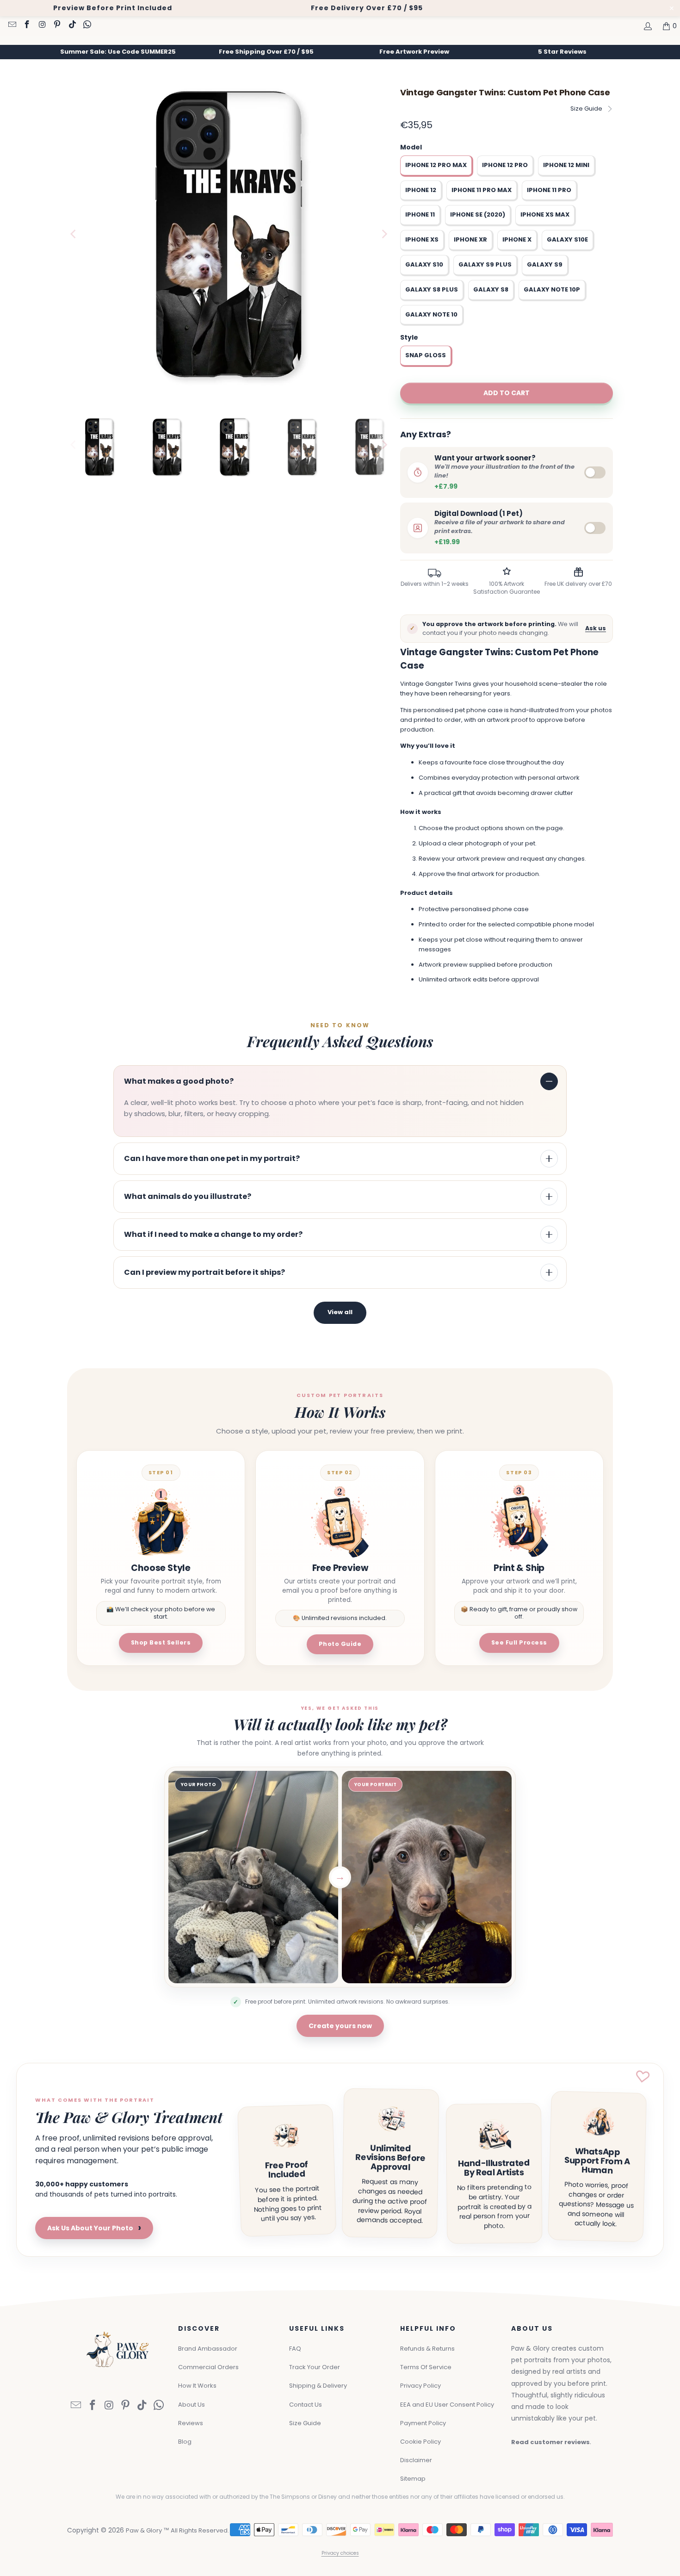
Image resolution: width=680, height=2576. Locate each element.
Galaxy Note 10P (552, 289)
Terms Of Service (426, 2367)
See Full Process (519, 1642)
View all (340, 1312)
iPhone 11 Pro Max (482, 190)
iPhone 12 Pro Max (436, 165)
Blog (185, 2442)
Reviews (191, 2423)
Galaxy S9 (545, 264)
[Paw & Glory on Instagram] (42, 25)
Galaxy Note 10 (431, 314)
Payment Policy (423, 2423)
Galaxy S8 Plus (432, 289)
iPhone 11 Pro (549, 190)
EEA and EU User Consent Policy (447, 2405)
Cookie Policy (420, 2442)
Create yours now (340, 2026)
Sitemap (413, 2479)
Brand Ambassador (208, 2349)
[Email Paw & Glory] (12, 25)
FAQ (295, 2349)
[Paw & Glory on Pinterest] (57, 25)
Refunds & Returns (427, 2349)
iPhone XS (422, 239)
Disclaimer (416, 2460)
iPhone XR (470, 239)
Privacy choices (340, 2553)
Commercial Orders (208, 2367)
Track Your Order (315, 2367)
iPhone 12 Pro (505, 165)
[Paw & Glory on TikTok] (72, 25)
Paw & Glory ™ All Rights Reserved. (177, 2530)
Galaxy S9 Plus (485, 264)
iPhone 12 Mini (566, 165)
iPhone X (517, 239)
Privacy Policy (420, 2386)
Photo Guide (340, 1644)
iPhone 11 (420, 214)
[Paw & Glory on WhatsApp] (87, 25)
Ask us (596, 628)
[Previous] (74, 234)
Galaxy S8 (491, 289)
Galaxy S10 (424, 264)
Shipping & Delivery (318, 2386)
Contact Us (306, 2405)
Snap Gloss (426, 355)
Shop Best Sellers (161, 1642)
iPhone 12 (421, 190)
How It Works (197, 2386)
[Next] (384, 234)
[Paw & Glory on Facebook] (27, 25)
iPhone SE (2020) (478, 214)
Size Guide (586, 109)
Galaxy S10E (567, 239)
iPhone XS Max (545, 214)
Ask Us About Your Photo (94, 2228)
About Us (192, 2405)
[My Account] (647, 26)
